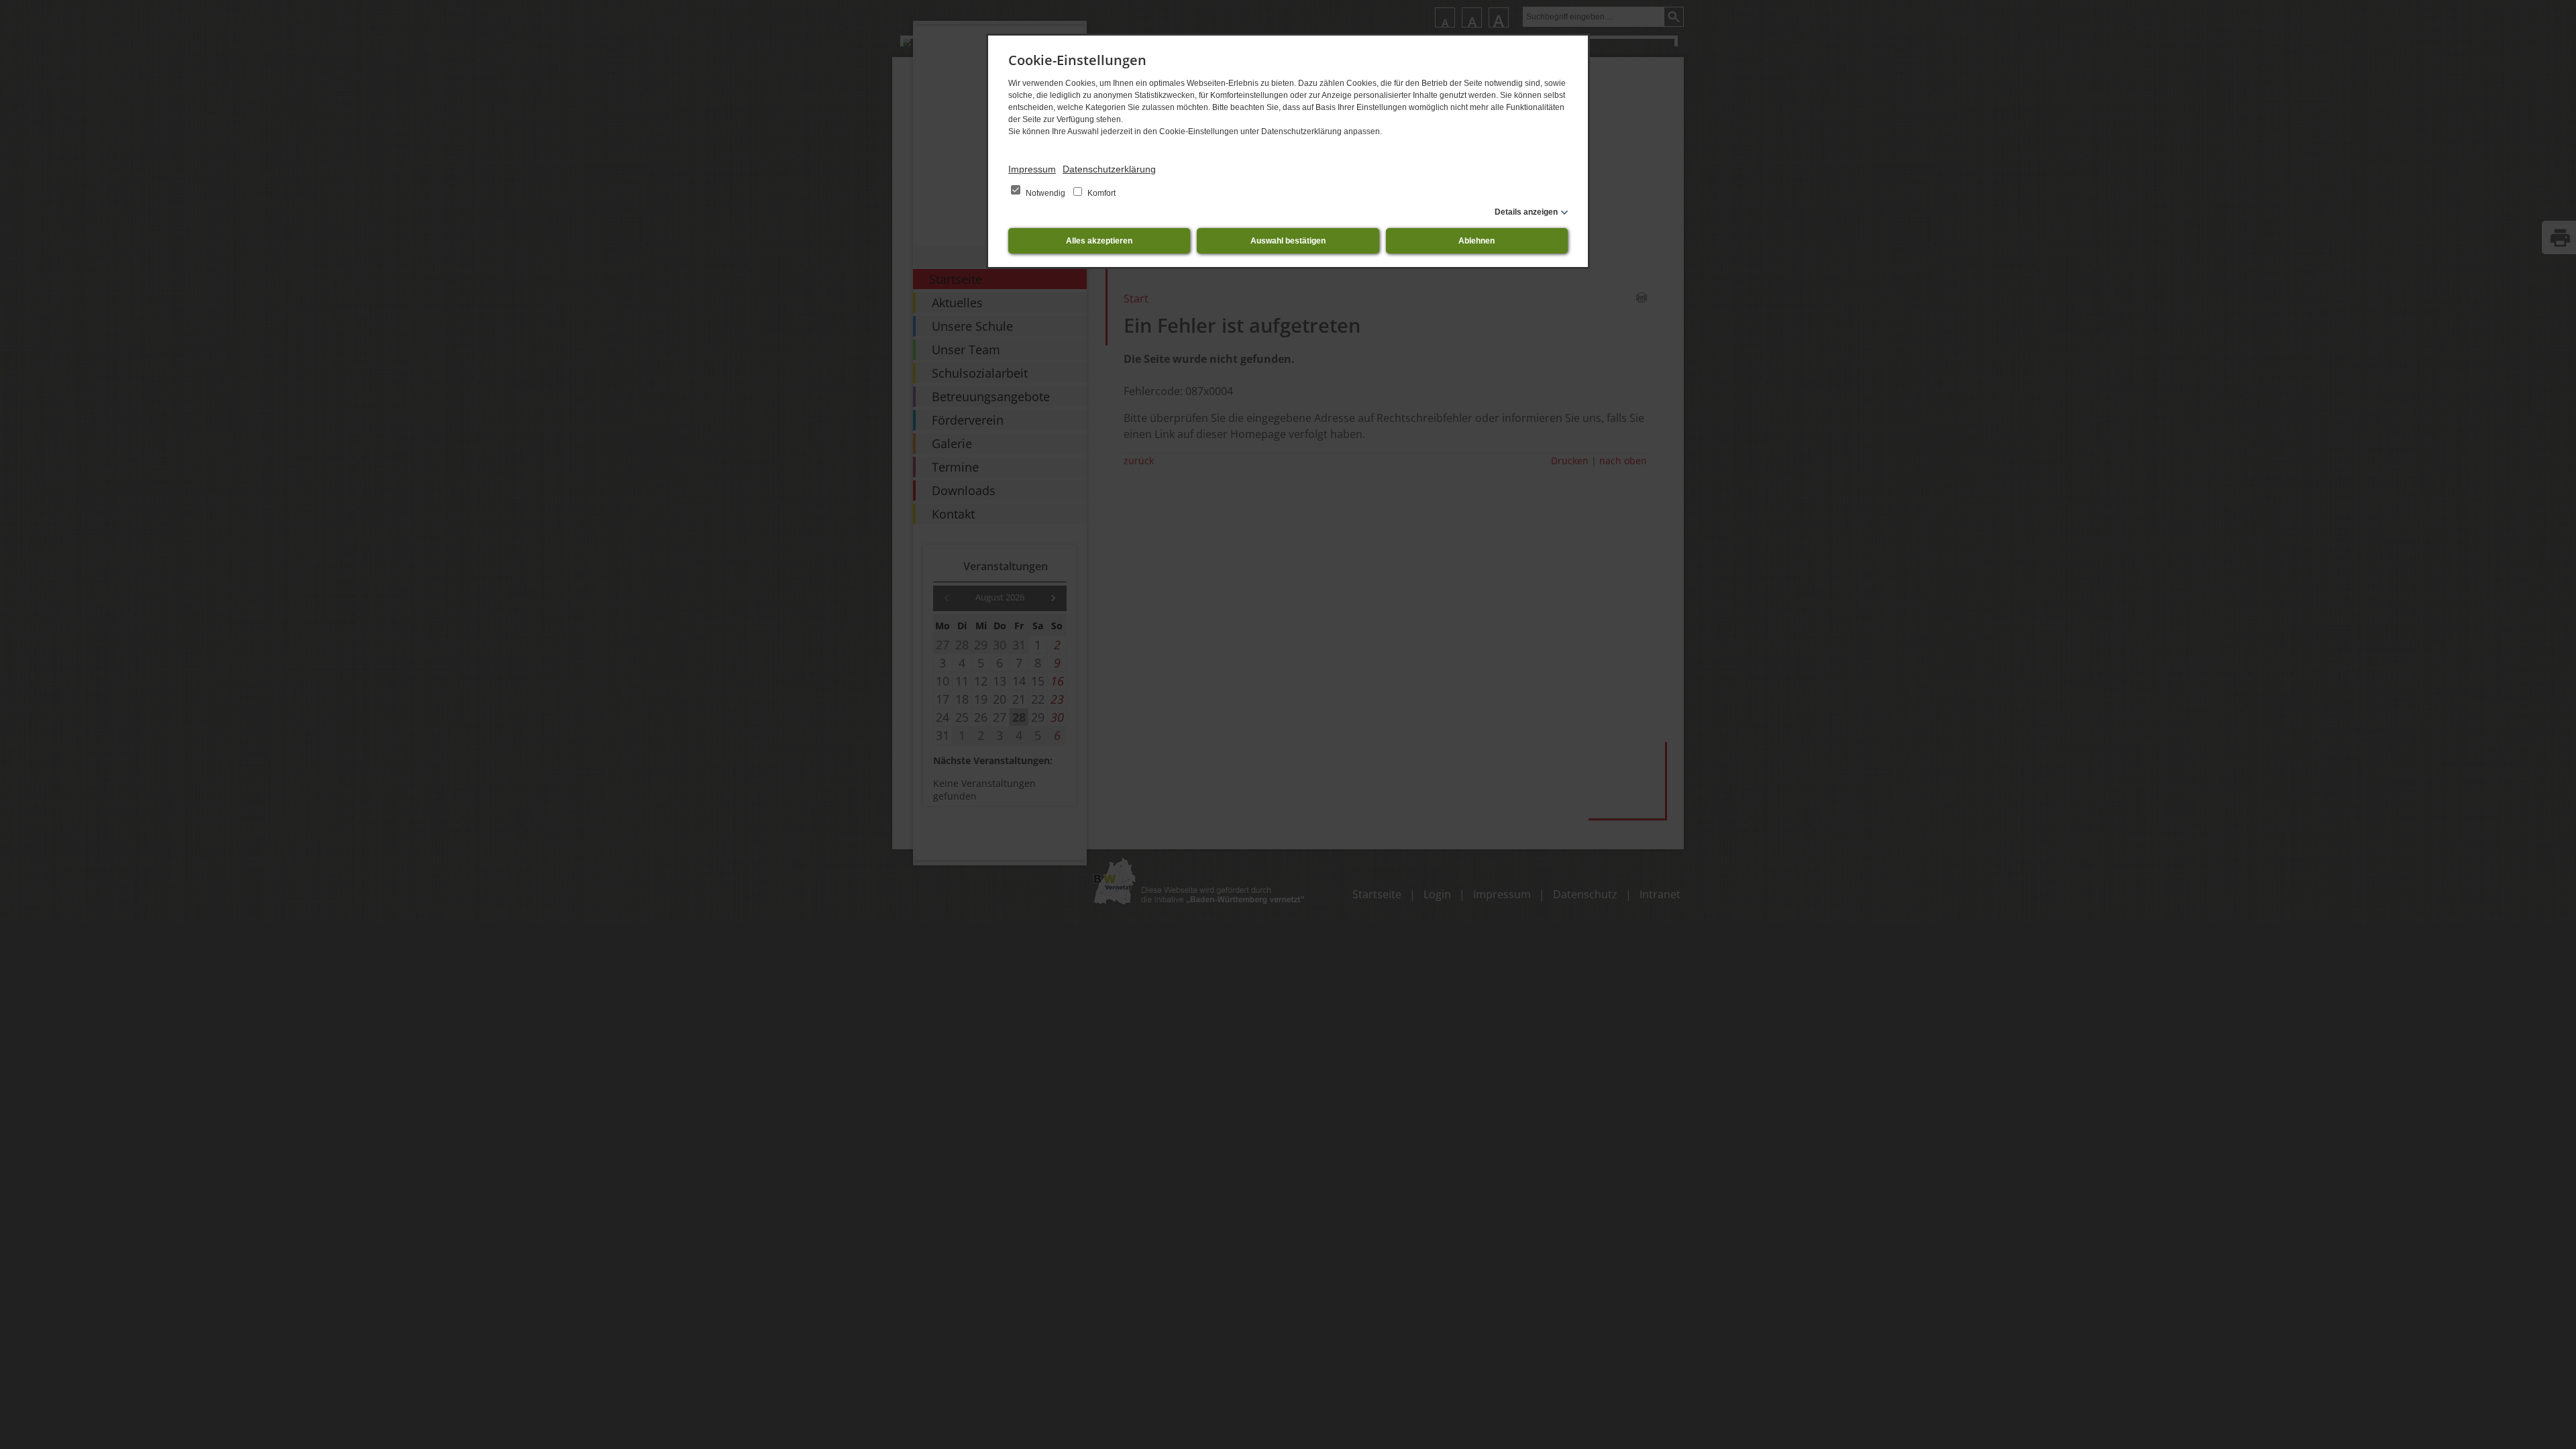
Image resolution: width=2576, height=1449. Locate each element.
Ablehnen (1477, 241)
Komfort (1101, 193)
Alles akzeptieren (1099, 241)
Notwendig (1045, 193)
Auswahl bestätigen (1288, 241)
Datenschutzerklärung (1109, 169)
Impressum (1032, 169)
